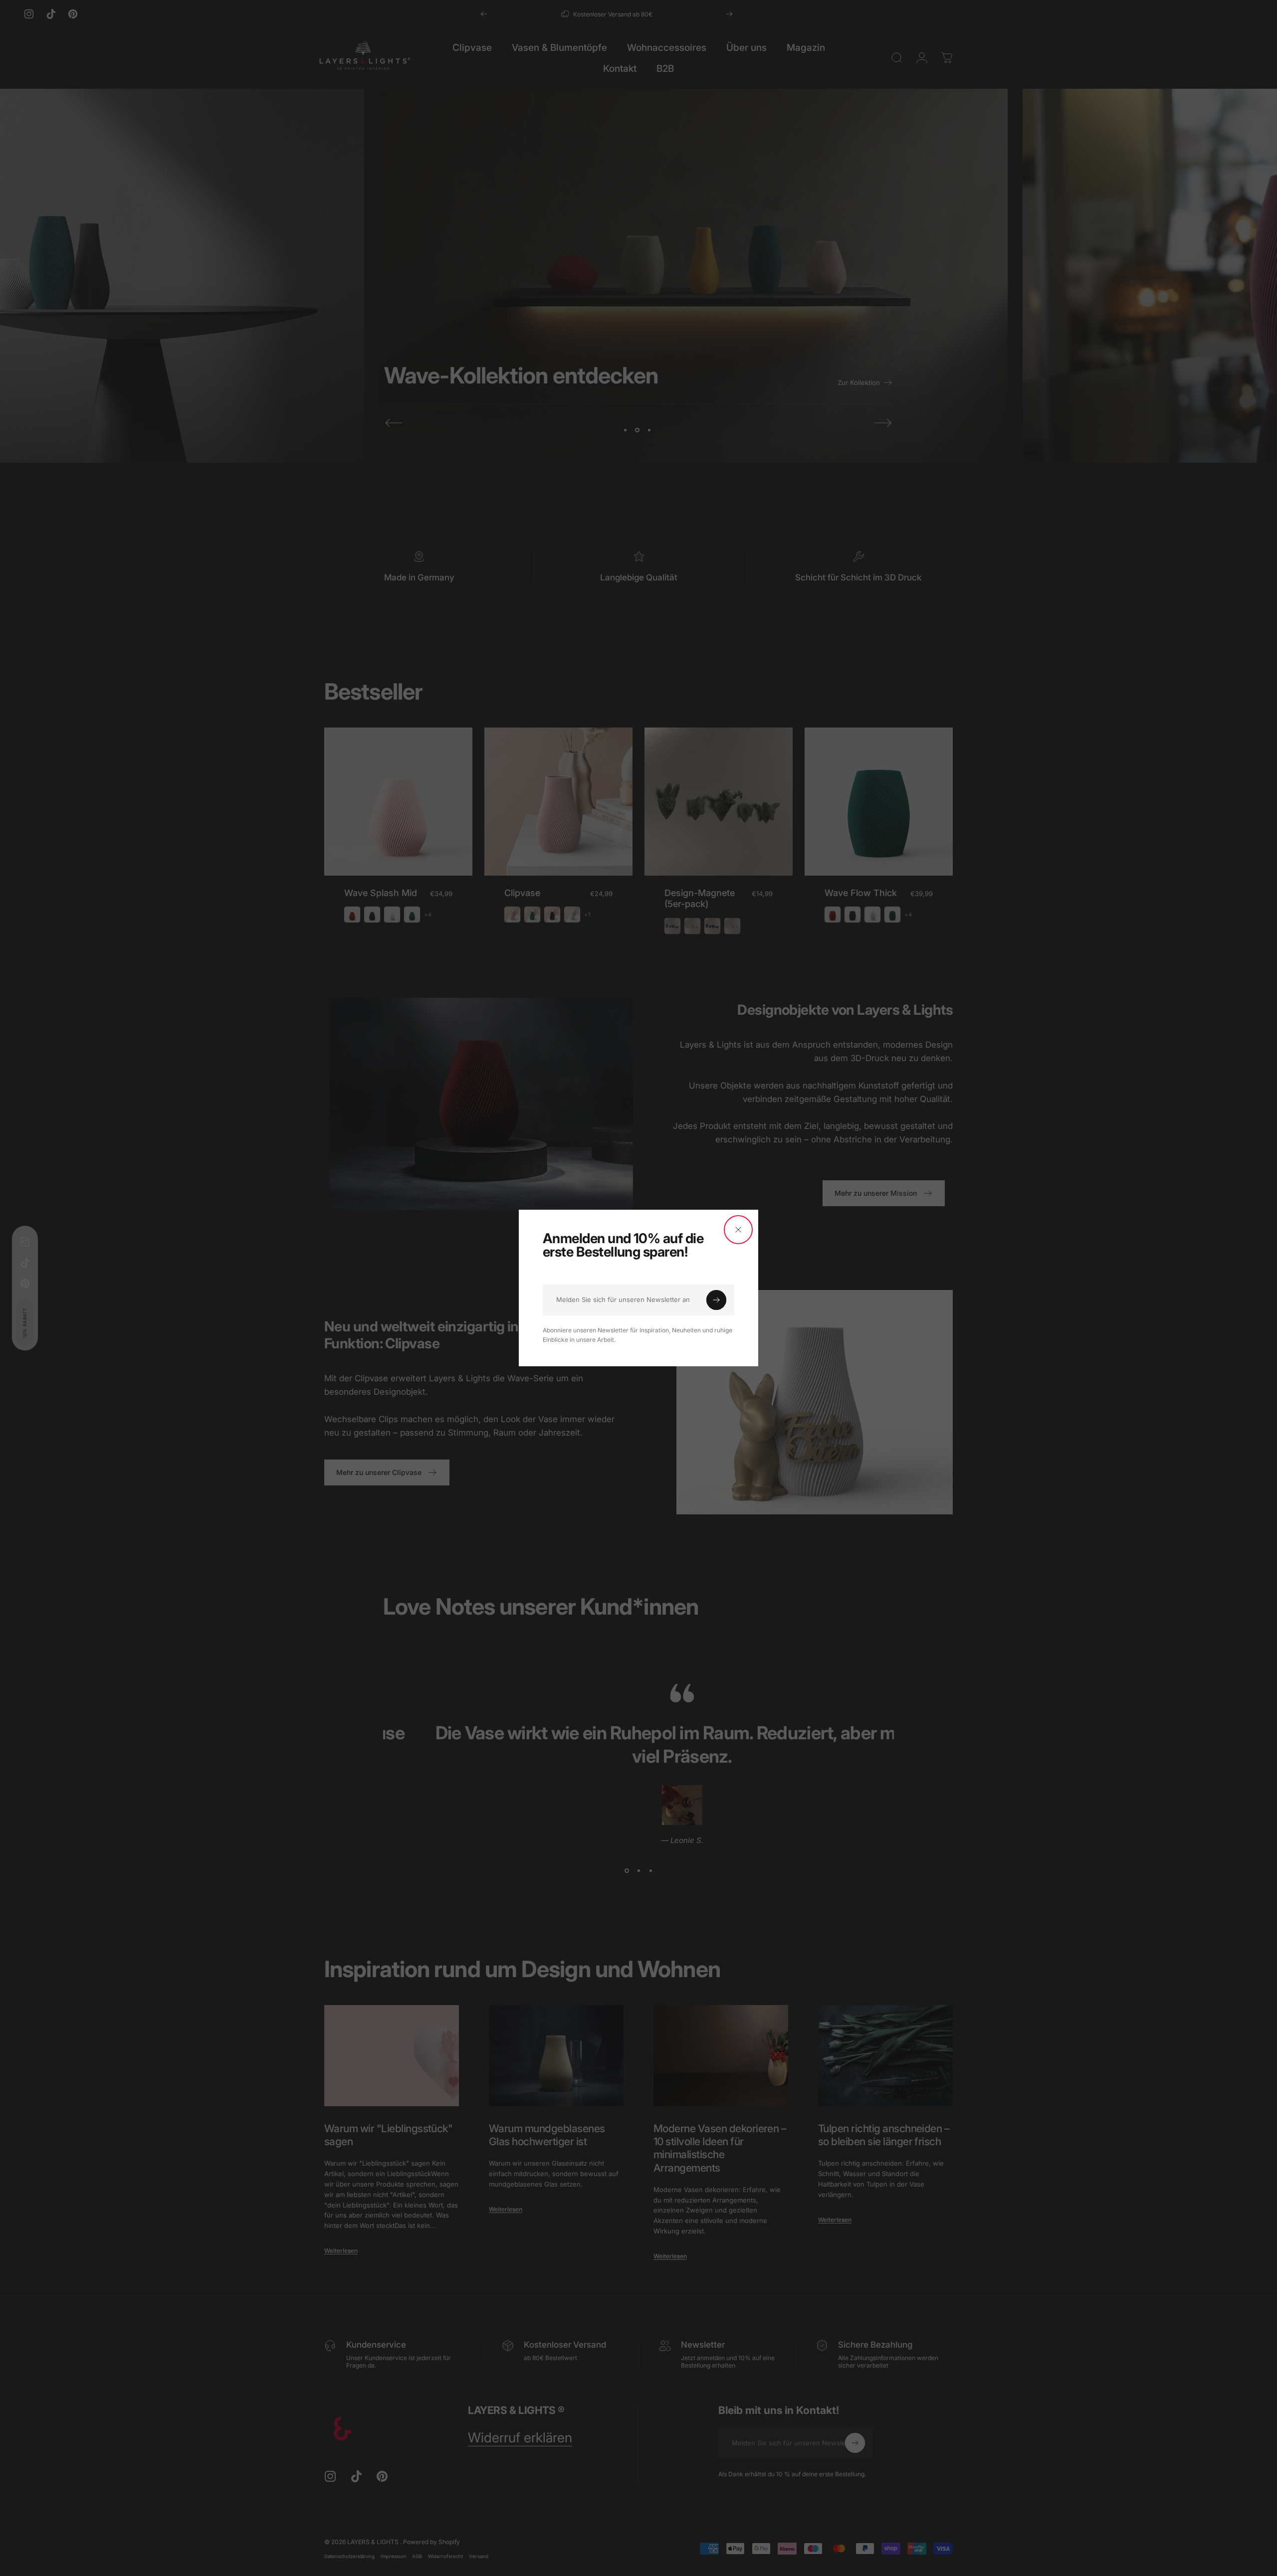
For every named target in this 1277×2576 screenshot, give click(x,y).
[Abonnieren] (716, 1300)
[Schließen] (738, 1230)
